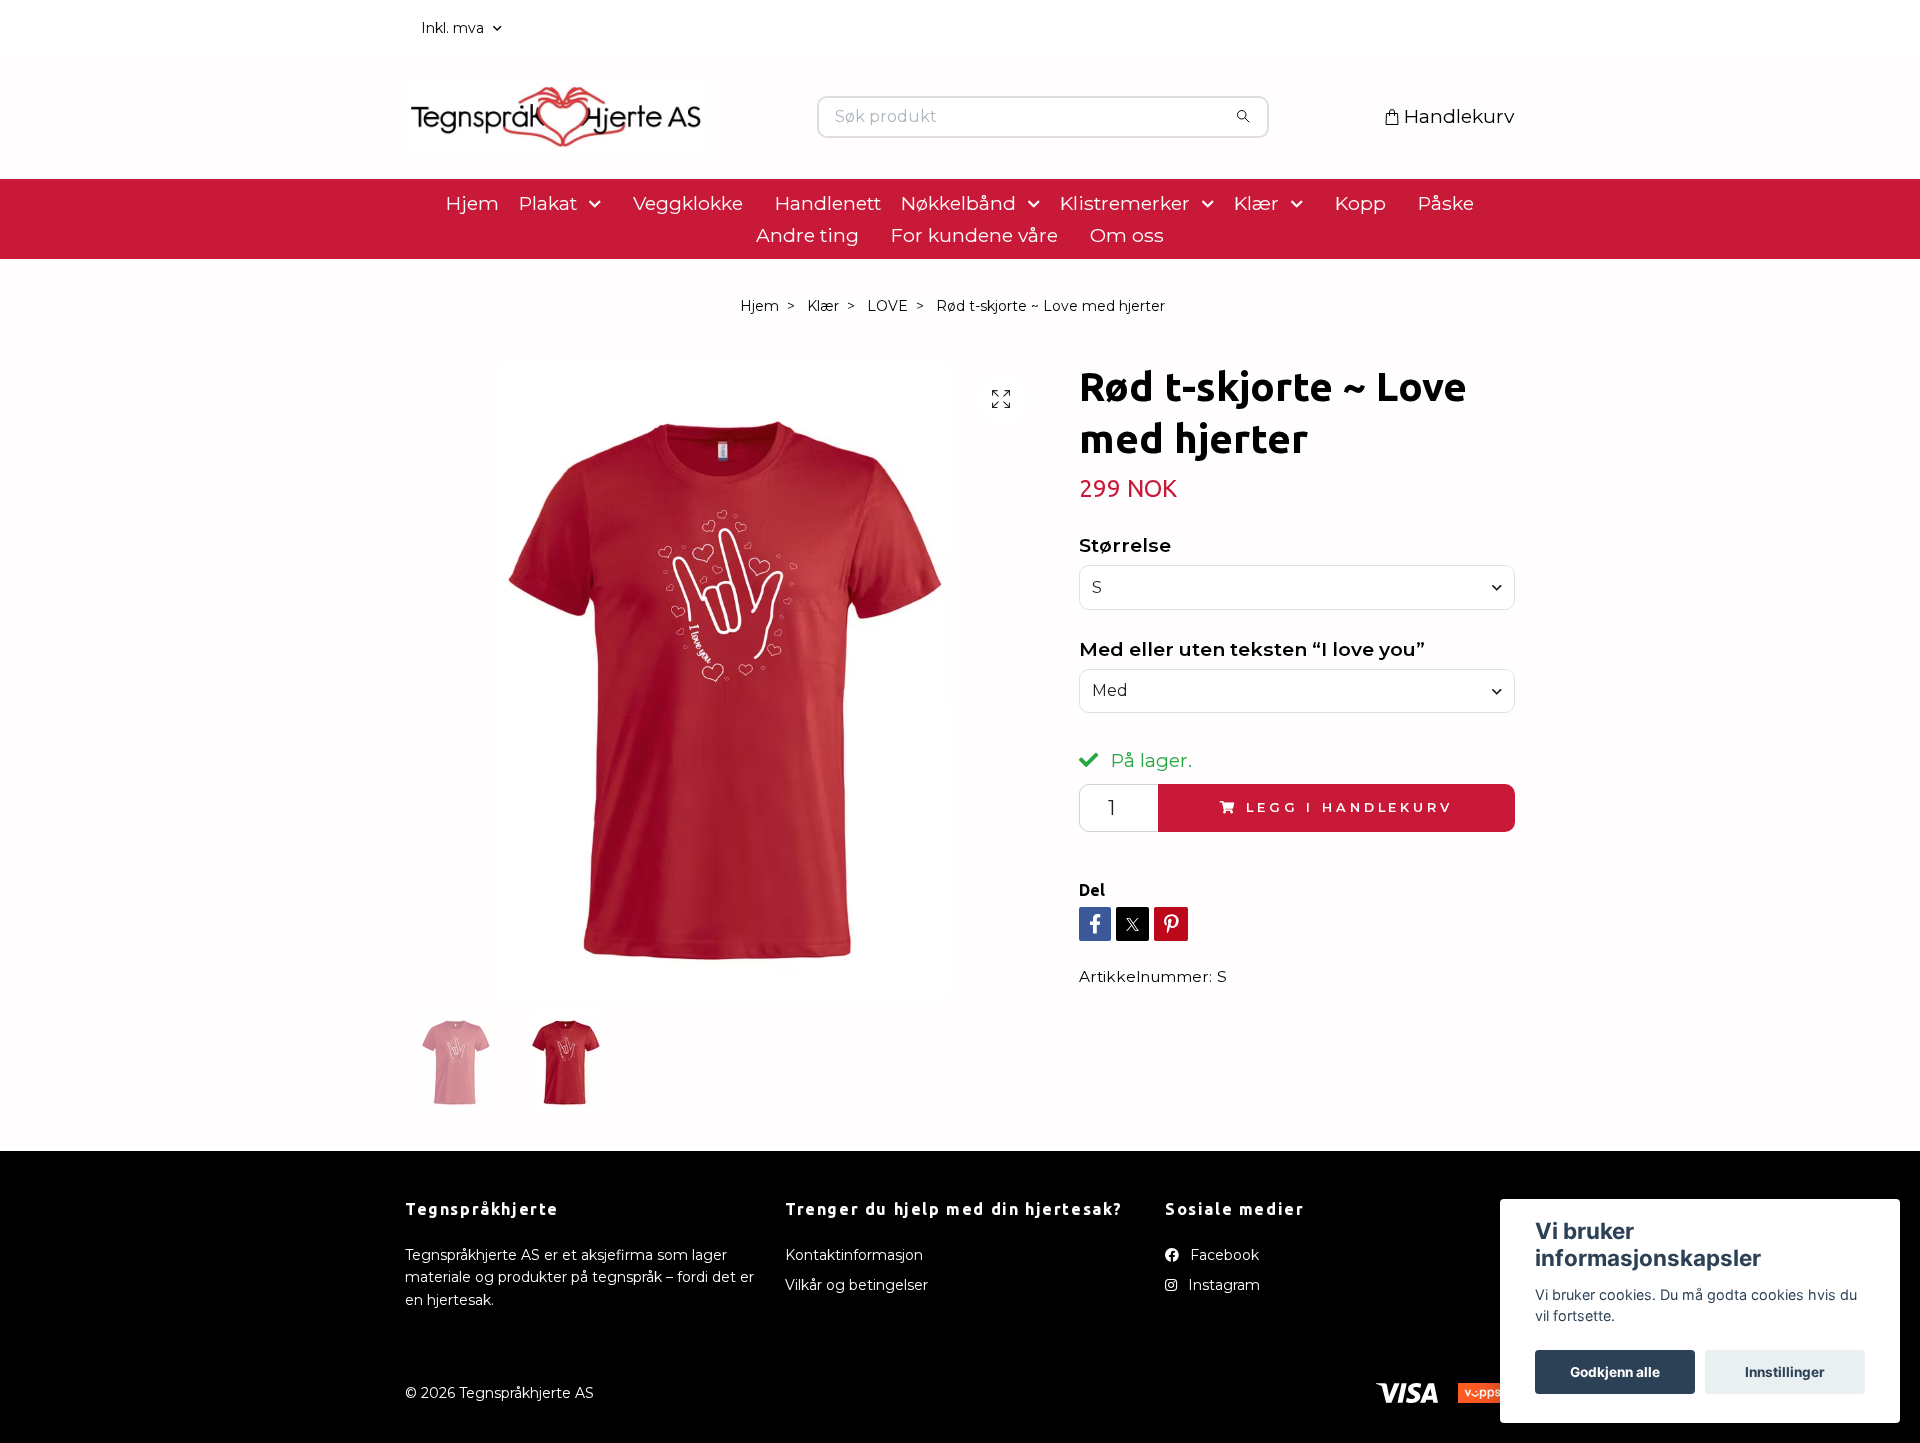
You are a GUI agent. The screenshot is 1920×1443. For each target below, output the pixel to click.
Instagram (1222, 1348)
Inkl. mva (454, 28)
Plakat (548, 266)
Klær (1256, 266)
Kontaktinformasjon (854, 1318)
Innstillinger (1785, 1372)
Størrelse (1125, 608)
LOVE (887, 369)
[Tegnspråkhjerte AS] (683, 149)
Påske (1446, 266)
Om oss (1127, 298)
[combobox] (1297, 650)
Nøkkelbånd (958, 266)
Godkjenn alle (1615, 1372)
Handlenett (828, 266)
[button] (599, 266)
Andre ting (807, 298)
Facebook (1222, 1318)
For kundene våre (974, 298)
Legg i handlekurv (1349, 870)
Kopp (1360, 266)
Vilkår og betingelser (856, 1348)
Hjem (472, 266)
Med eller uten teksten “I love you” (1252, 712)
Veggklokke (688, 266)
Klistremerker (1125, 266)
